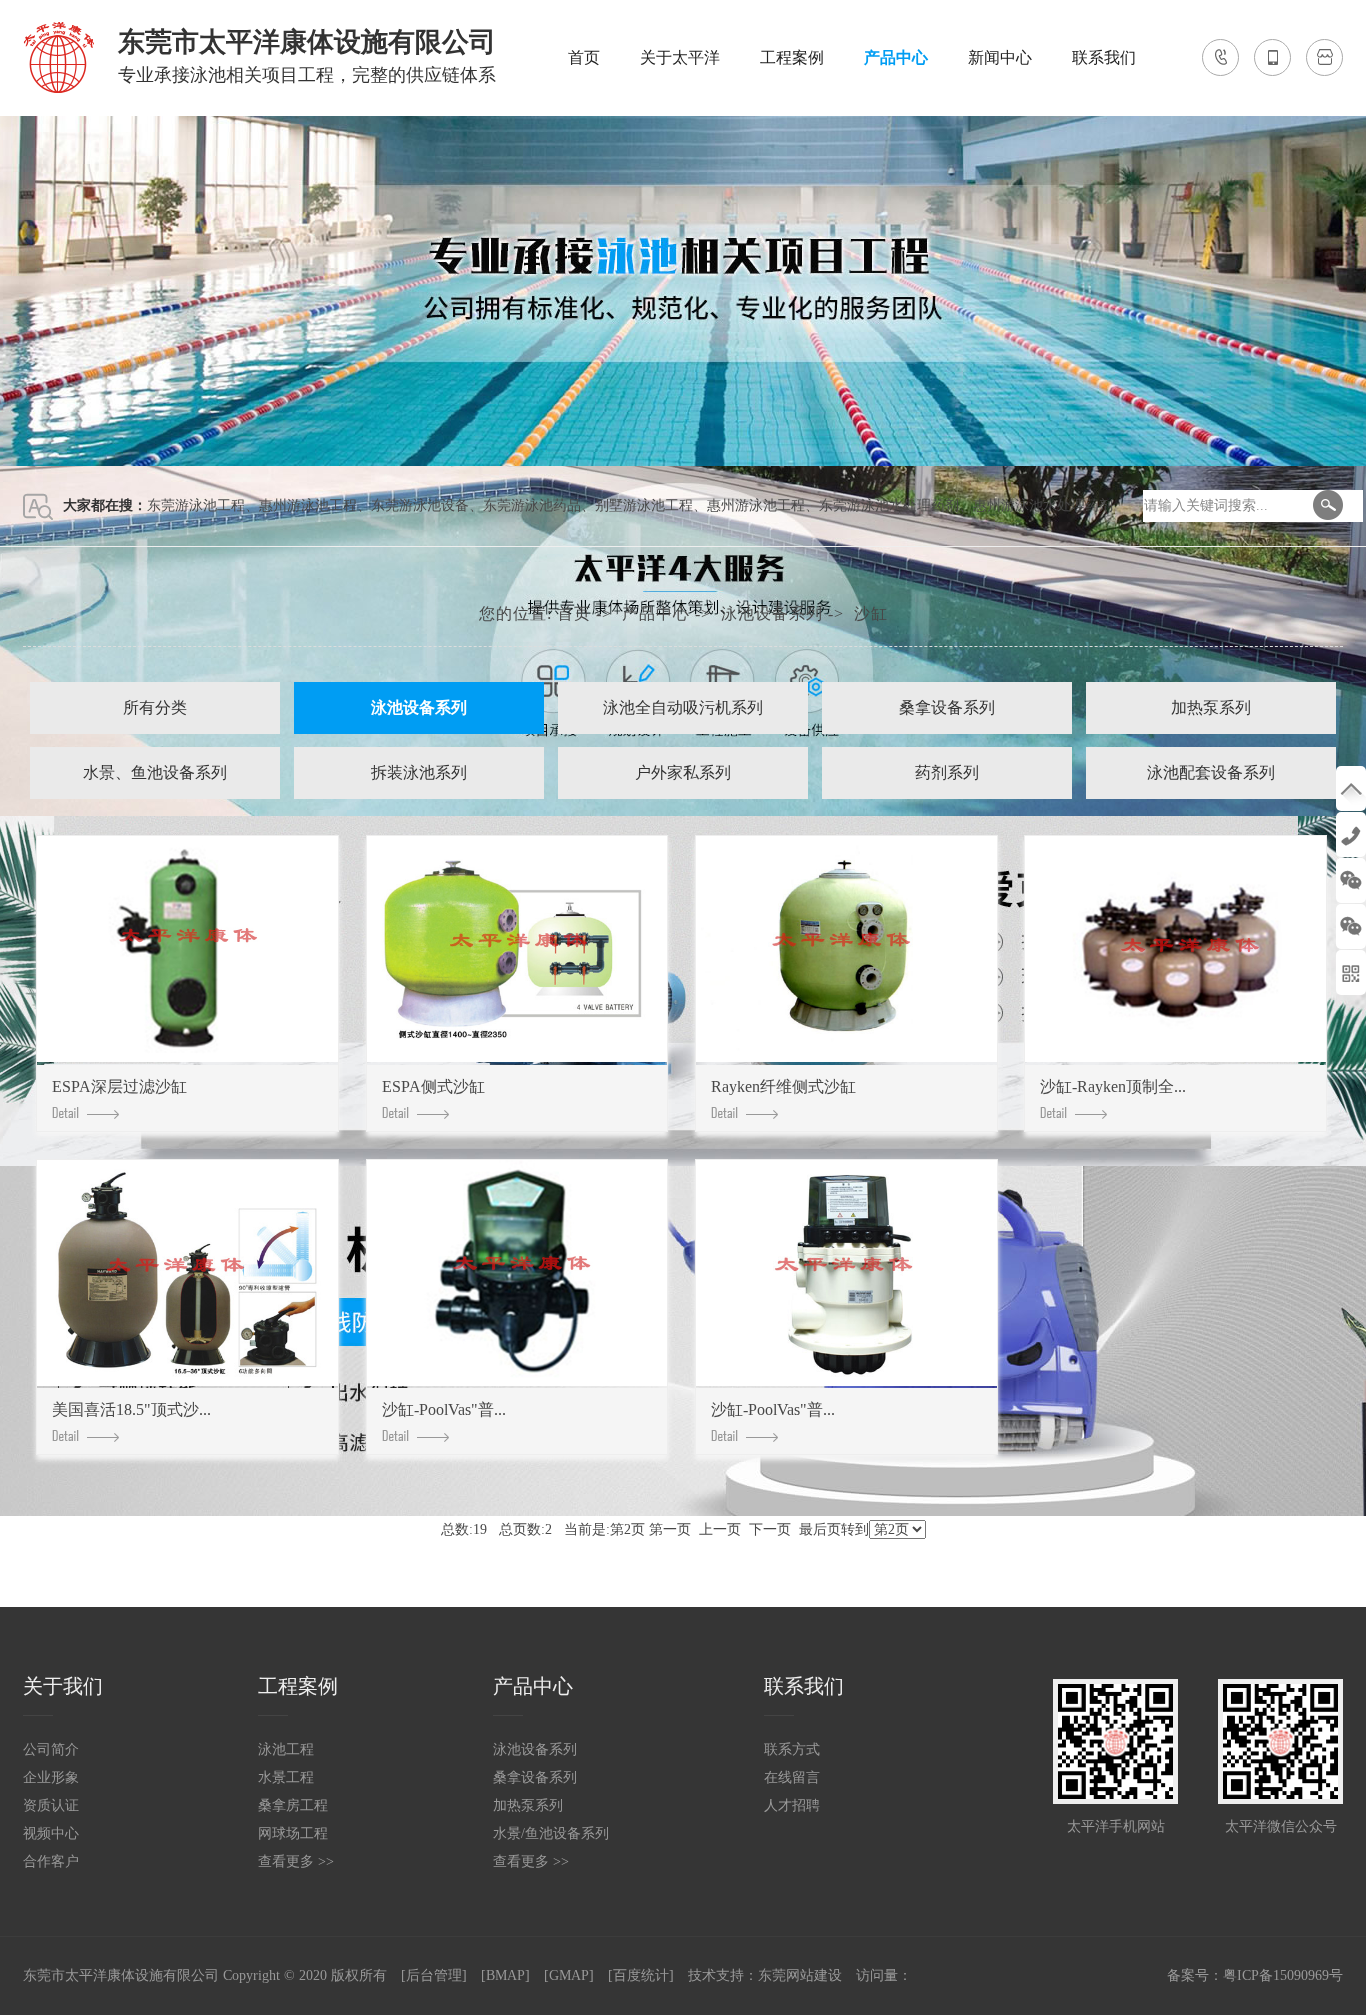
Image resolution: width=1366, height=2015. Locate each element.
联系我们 (1104, 57)
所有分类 (155, 707)
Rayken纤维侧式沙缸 (783, 1086)
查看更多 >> (296, 1861)
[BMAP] (505, 1975)
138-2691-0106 (1351, 834)
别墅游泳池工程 (644, 505)
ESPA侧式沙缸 (433, 1086)
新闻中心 (1000, 57)
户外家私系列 (683, 772)
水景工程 (286, 1777)
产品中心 (896, 57)
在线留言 (792, 1777)
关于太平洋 (680, 57)
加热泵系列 (1211, 707)
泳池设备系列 (772, 613)
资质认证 (51, 1805)
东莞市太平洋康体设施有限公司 (121, 1975)
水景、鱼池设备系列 (155, 772)
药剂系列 (947, 772)
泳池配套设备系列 (1211, 772)
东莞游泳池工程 (196, 505)
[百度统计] (641, 1975)
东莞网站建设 (800, 1975)
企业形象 (51, 1777)
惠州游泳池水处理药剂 (1043, 505)
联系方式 (792, 1749)
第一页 (670, 1529)
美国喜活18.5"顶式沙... (131, 1409)
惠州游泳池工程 (308, 505)
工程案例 (792, 57)
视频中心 (51, 1833)
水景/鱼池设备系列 (551, 1833)
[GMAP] (569, 1975)
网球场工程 (293, 1833)
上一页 (720, 1529)
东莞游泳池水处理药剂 (889, 505)
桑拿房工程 (293, 1805)
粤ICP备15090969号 (1283, 1975)
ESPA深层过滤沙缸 (119, 1086)
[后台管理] (434, 1975)
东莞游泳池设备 (420, 505)
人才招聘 (792, 1805)
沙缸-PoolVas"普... (444, 1409)
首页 (584, 57)
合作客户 (51, 1861)
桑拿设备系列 (947, 707)
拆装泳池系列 (419, 772)
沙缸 (871, 613)
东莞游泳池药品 (532, 505)
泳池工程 (286, 1749)
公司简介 (51, 1749)
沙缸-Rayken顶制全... (1113, 1086)
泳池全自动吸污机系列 (683, 707)
